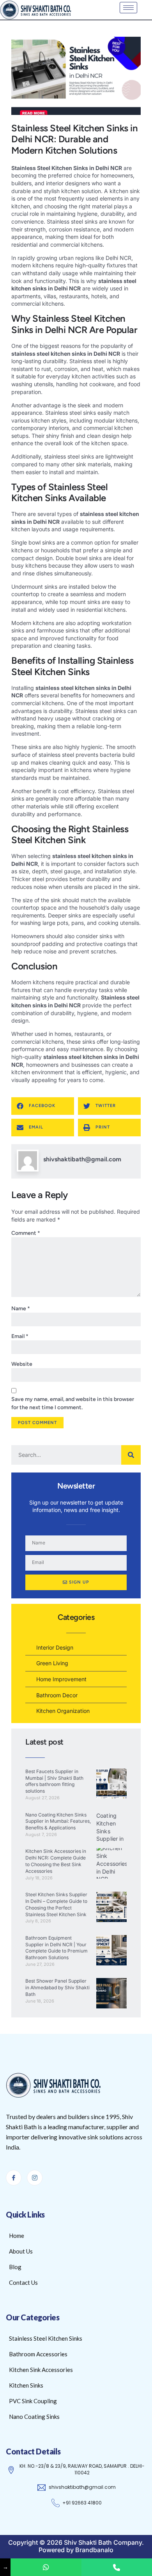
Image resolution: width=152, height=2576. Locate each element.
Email (20, 1336)
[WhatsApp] (46, 2567)
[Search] (131, 1455)
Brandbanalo (94, 2550)
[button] (43, 1106)
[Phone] (117, 2567)
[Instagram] (35, 2178)
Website (22, 1364)
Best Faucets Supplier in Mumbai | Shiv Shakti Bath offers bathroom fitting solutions (54, 1781)
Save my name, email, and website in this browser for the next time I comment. (73, 1403)
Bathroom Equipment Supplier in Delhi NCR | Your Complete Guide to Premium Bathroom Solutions (57, 1948)
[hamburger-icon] (128, 8)
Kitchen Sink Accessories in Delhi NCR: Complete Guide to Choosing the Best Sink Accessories (56, 1861)
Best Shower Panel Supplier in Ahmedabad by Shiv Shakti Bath (57, 1988)
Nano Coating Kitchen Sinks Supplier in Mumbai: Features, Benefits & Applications (58, 1821)
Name (21, 1309)
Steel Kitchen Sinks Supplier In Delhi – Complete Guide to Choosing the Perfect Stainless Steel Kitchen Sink (56, 1904)
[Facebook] (14, 2178)
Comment (26, 1233)
